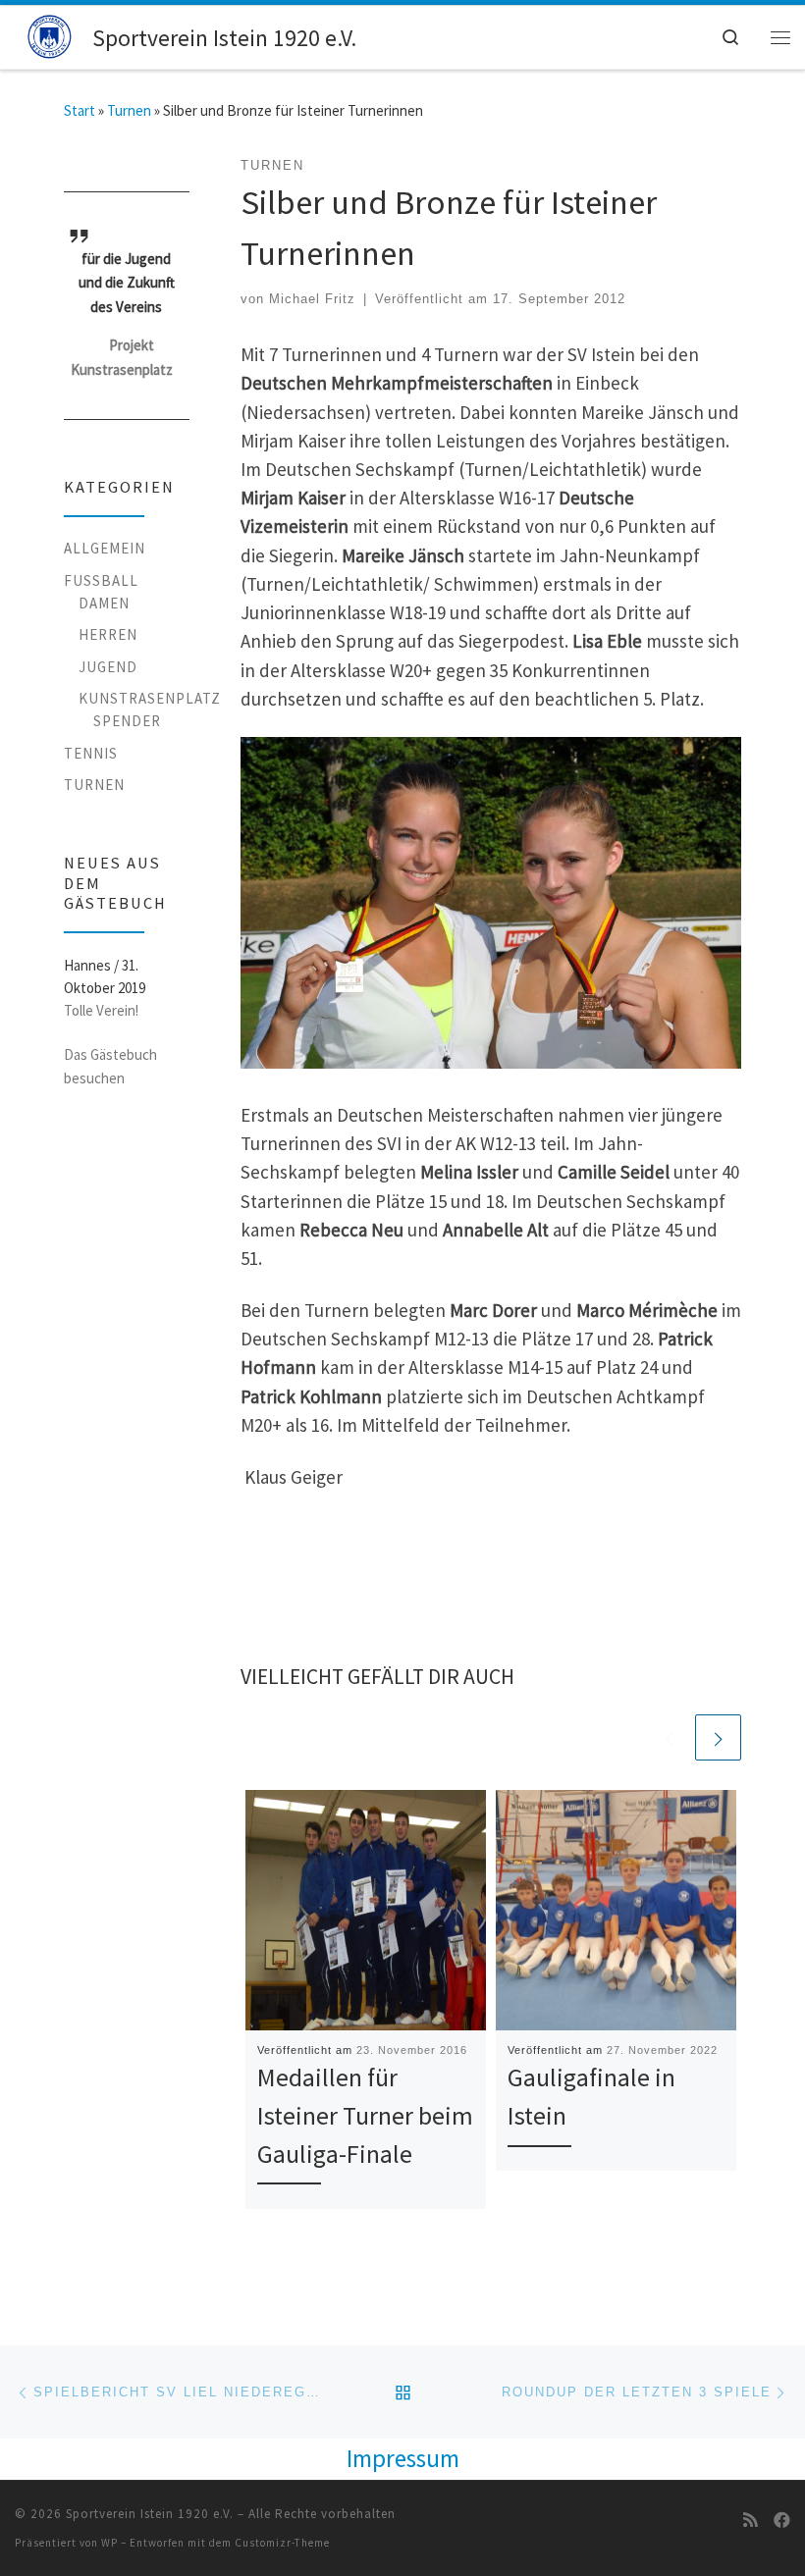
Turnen (129, 110)
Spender (127, 721)
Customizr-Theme (282, 2543)
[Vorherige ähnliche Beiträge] (669, 1737)
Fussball (101, 580)
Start (80, 110)
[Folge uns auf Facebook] (782, 2520)
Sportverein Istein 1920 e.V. (150, 2514)
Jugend (108, 667)
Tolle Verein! (101, 1010)
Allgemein (105, 548)
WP (109, 2543)
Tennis (91, 753)
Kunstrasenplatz (150, 698)
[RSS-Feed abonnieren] (751, 2520)
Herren (108, 634)
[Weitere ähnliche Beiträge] (718, 1737)
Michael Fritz (312, 299)
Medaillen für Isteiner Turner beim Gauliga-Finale (365, 2115)
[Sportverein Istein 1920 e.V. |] (50, 35)
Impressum (403, 2458)
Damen (104, 603)
